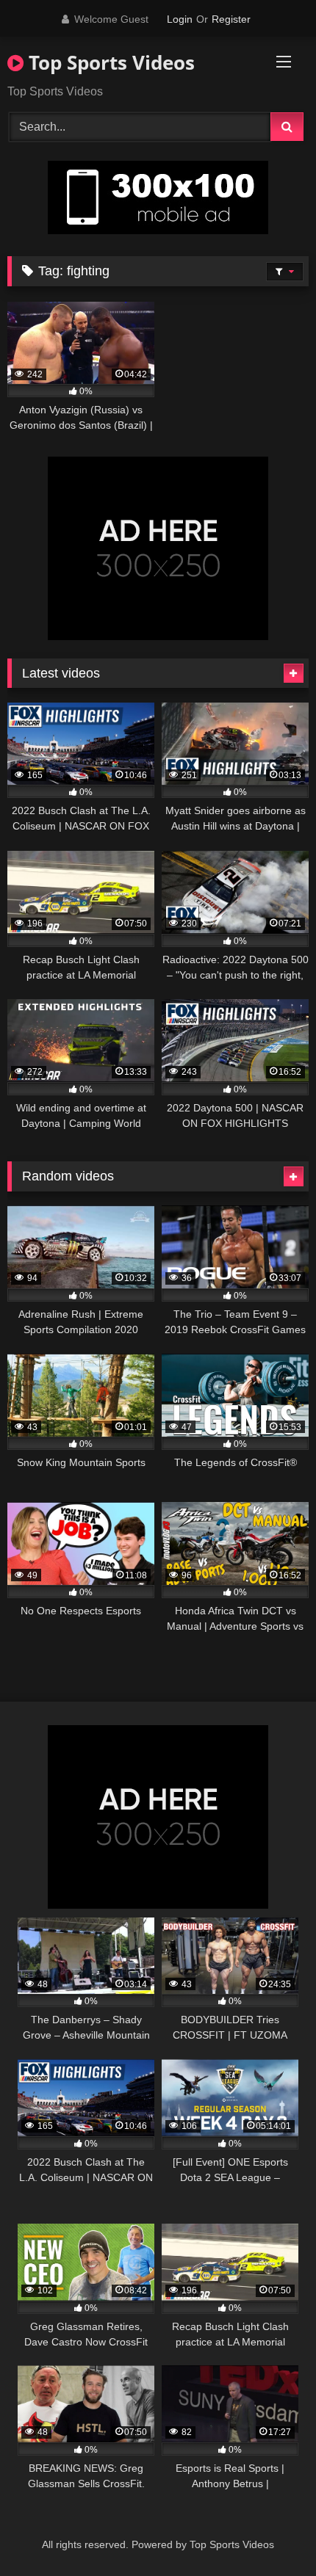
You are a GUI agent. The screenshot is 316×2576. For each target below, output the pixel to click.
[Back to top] (270, 2532)
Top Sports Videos (109, 62)
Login (180, 19)
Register (231, 19)
